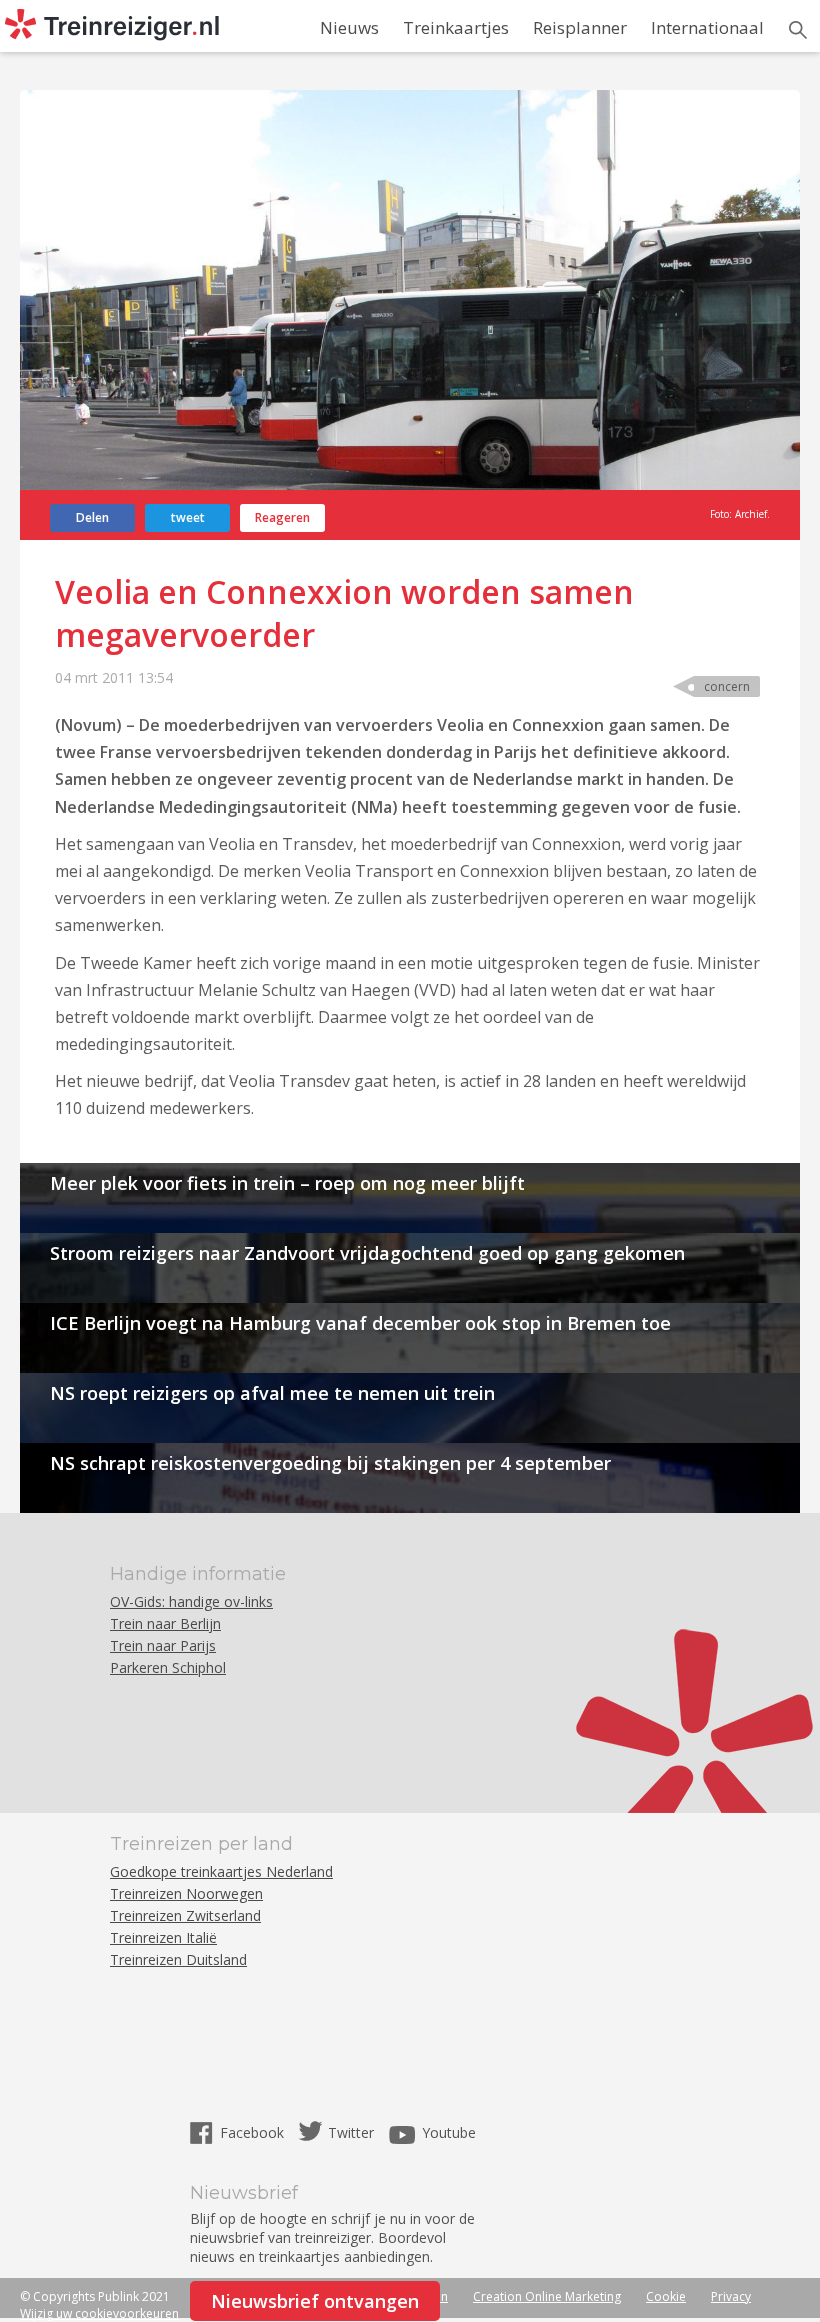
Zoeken (798, 30)
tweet (188, 517)
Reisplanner (580, 27)
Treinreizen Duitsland (178, 1959)
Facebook (254, 2132)
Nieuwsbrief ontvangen (315, 2301)
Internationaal (707, 27)
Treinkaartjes (456, 27)
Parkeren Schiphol (168, 1667)
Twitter (351, 2132)
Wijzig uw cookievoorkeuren (99, 2313)
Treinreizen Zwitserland (185, 1915)
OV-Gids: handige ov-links (191, 1601)
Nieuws (349, 27)
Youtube (449, 2132)
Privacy (731, 2296)
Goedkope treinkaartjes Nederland (221, 1871)
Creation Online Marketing (547, 2296)
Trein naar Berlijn (165, 1623)
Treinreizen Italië (163, 1937)
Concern (727, 686)
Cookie (666, 2296)
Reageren (282, 517)
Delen (92, 517)
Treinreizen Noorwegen (186, 1893)
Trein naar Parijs (163, 1645)
